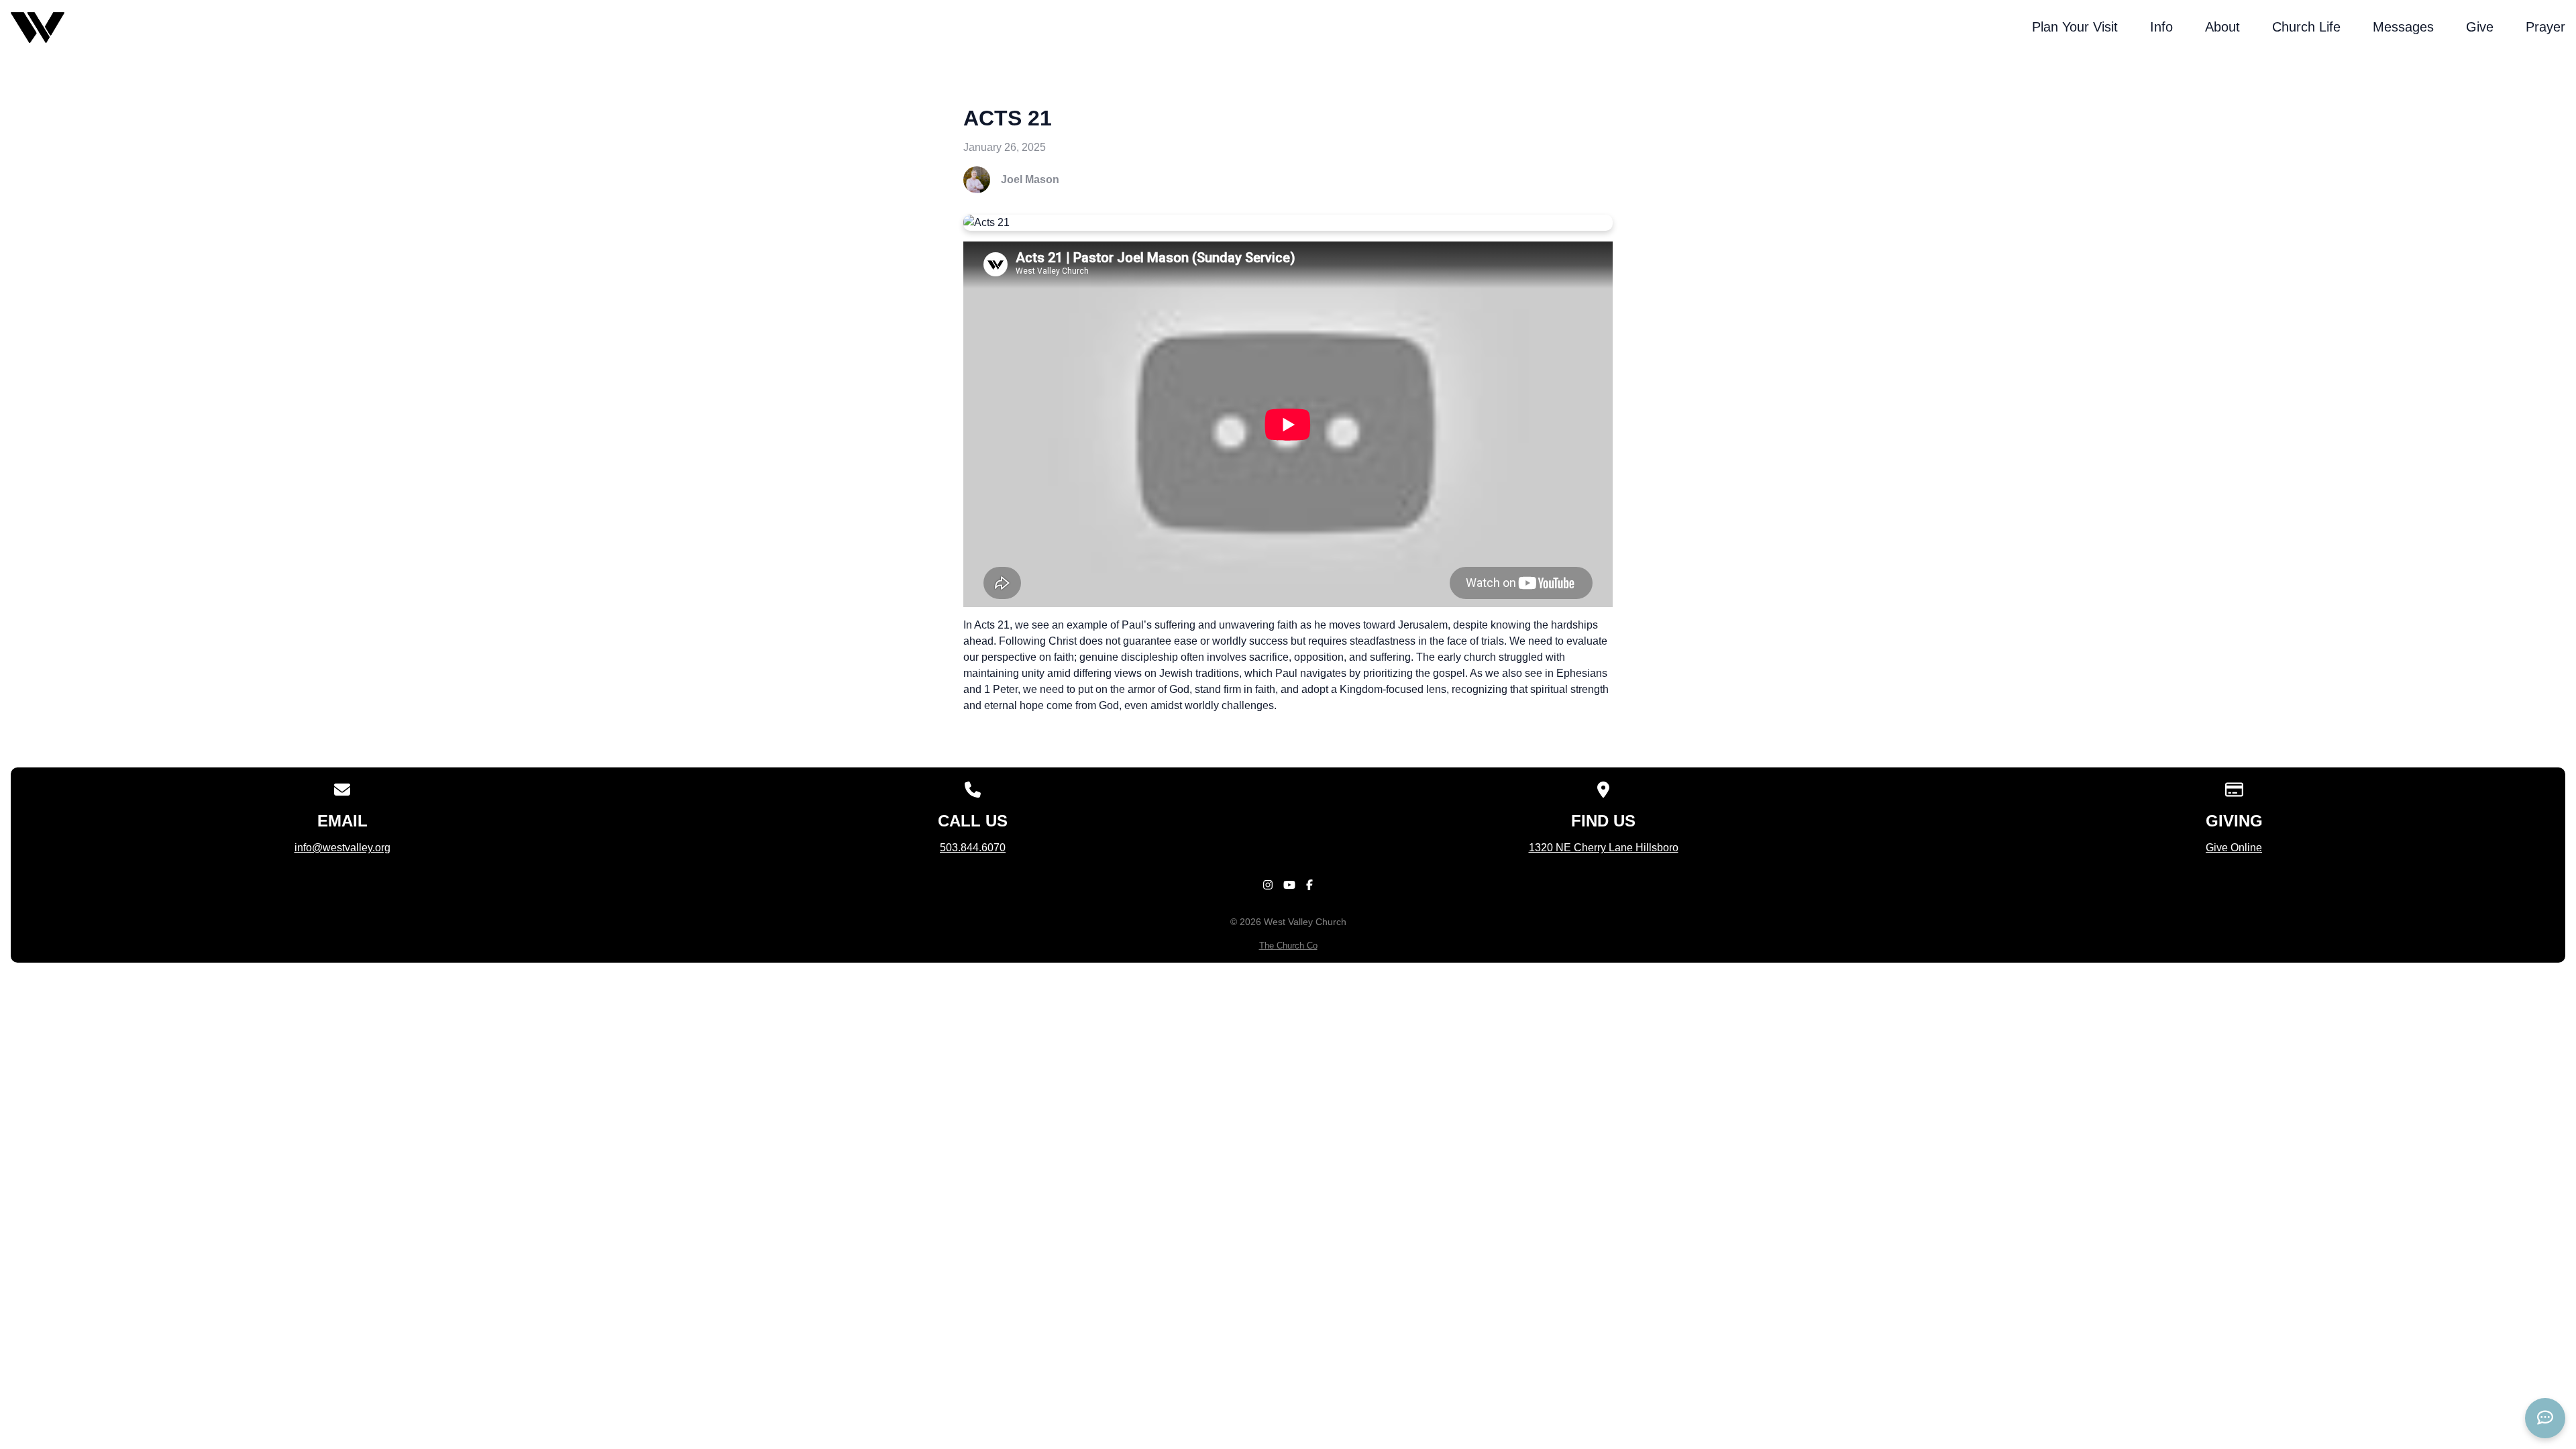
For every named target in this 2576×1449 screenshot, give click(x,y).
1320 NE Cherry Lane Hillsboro (1604, 848)
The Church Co (1288, 946)
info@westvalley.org (342, 848)
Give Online (2234, 848)
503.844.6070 (973, 848)
